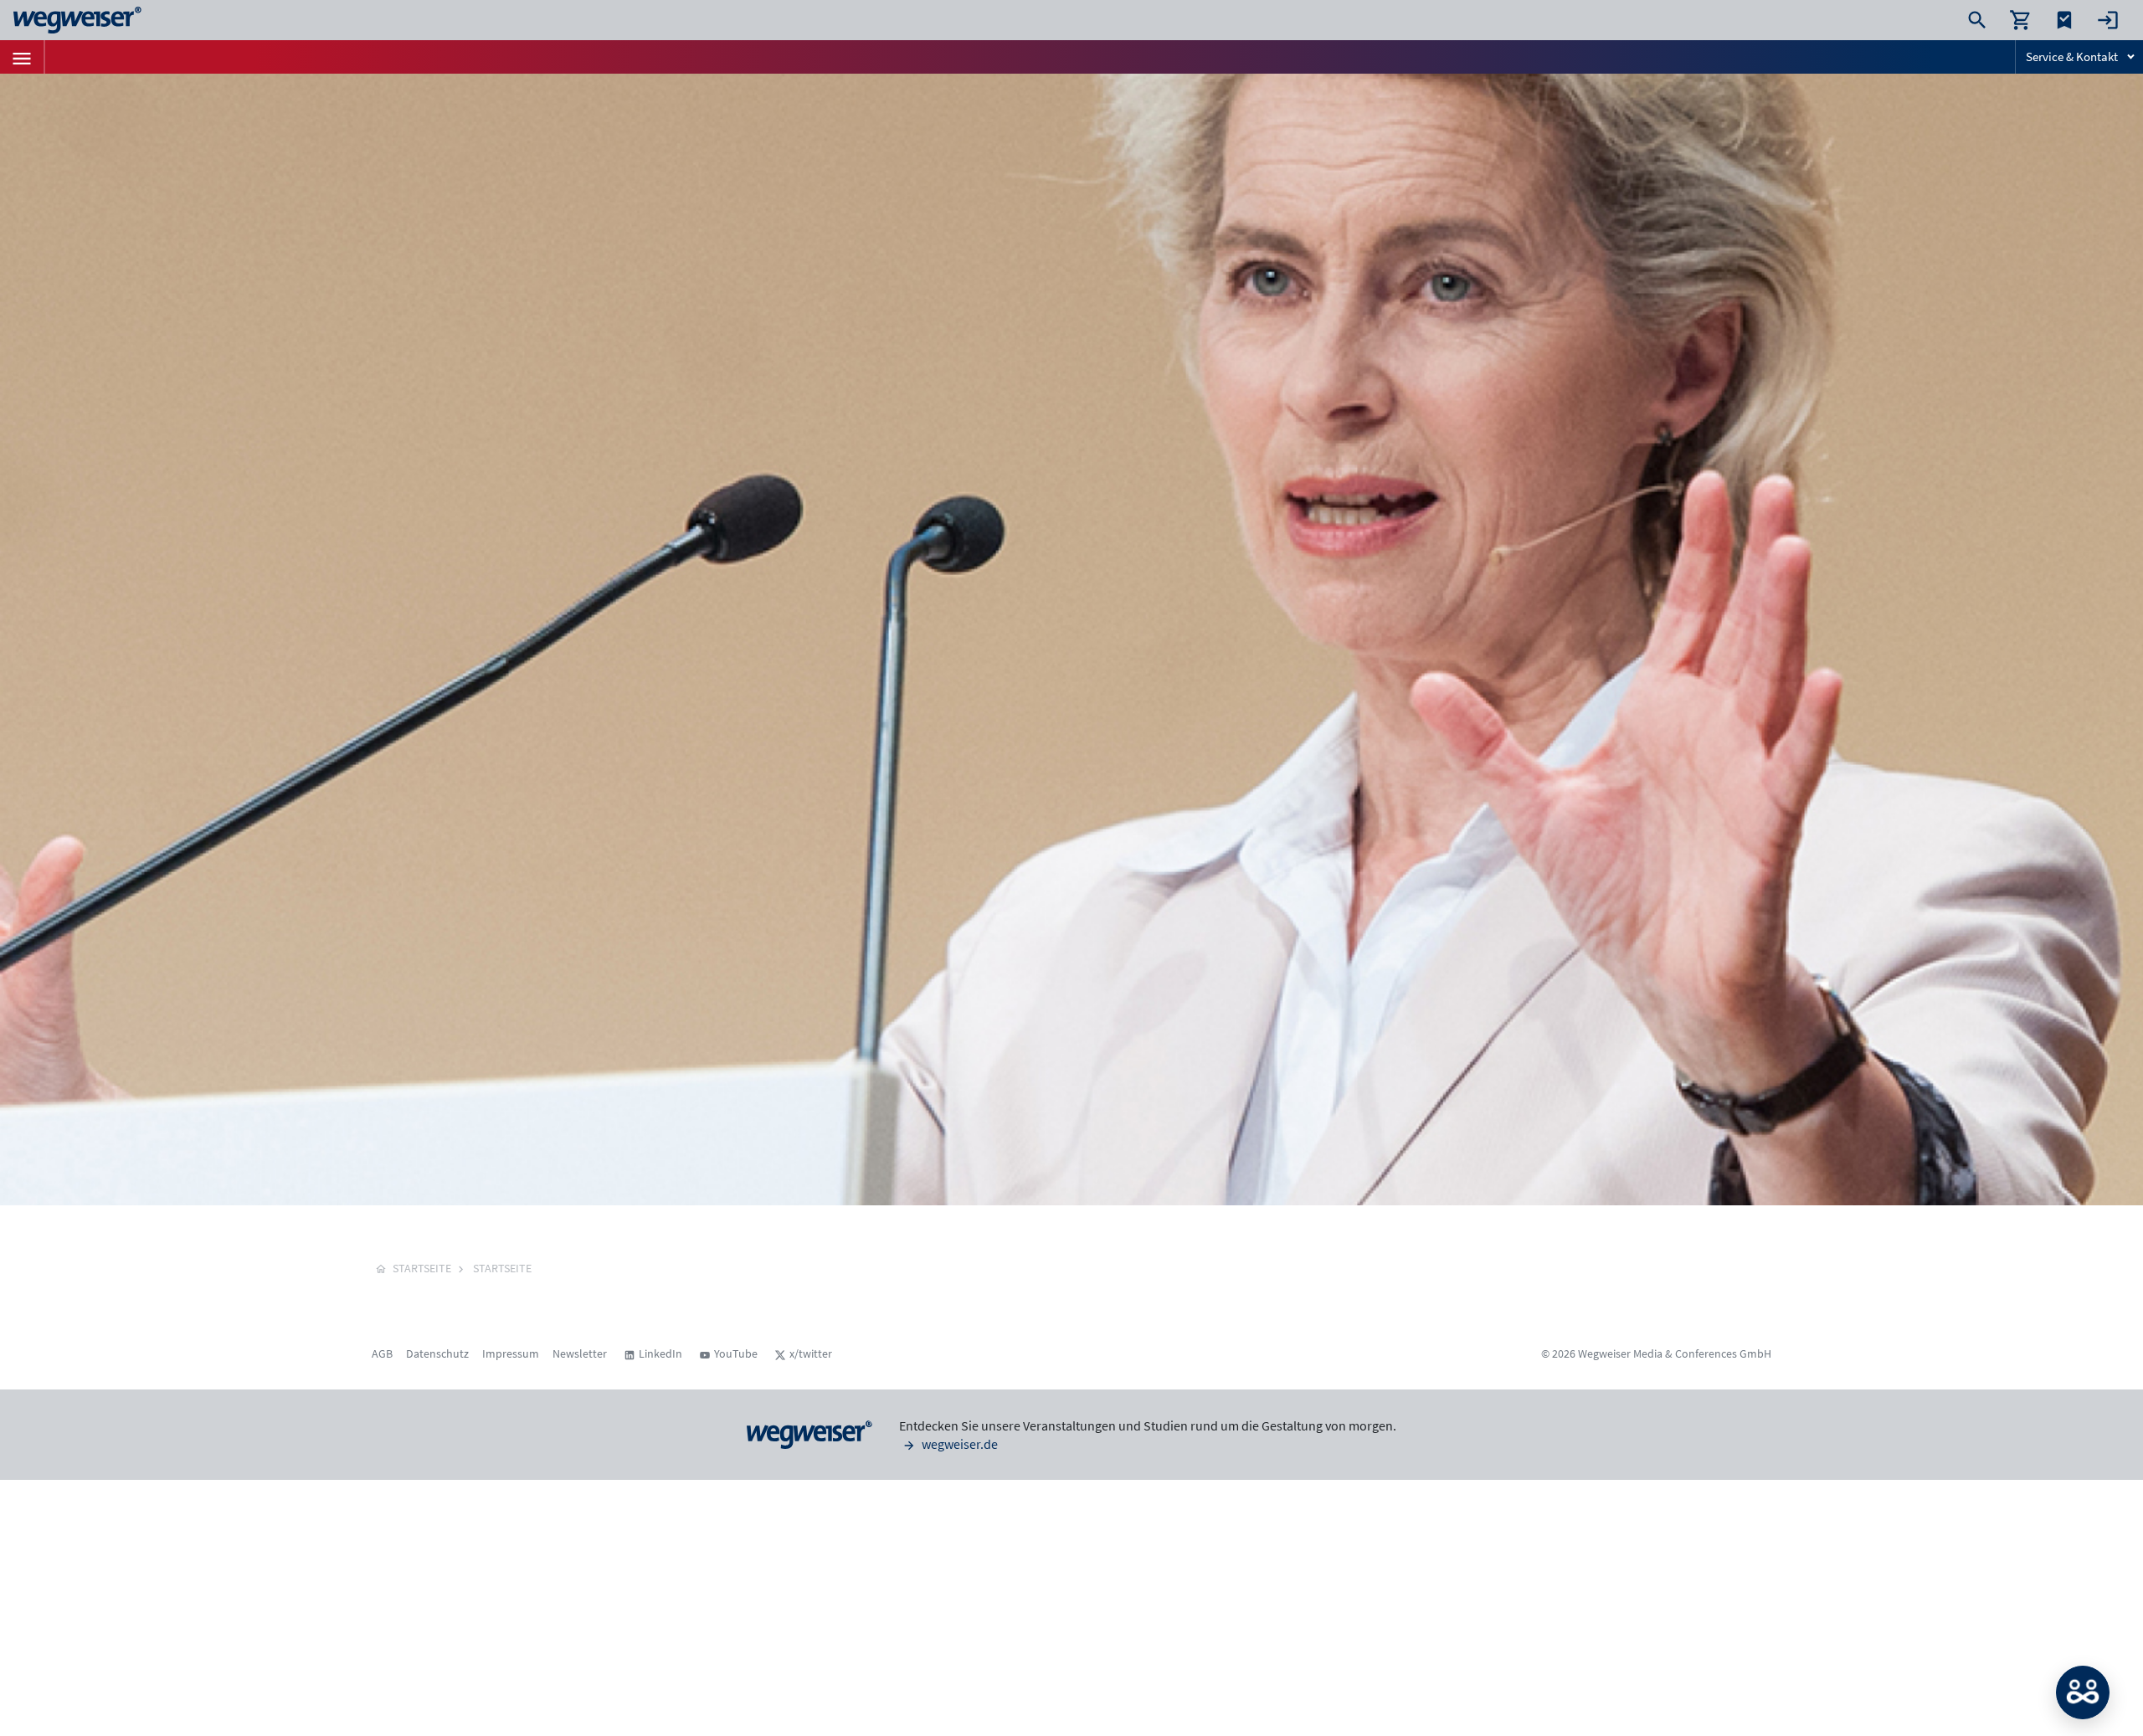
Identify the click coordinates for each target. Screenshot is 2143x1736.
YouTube (736, 1353)
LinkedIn (660, 1353)
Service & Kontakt (2072, 56)
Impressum (511, 1353)
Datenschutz (437, 1353)
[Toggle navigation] (22, 57)
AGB (382, 1353)
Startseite (502, 1268)
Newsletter (580, 1353)
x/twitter (811, 1353)
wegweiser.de (958, 1444)
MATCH (2083, 1692)
